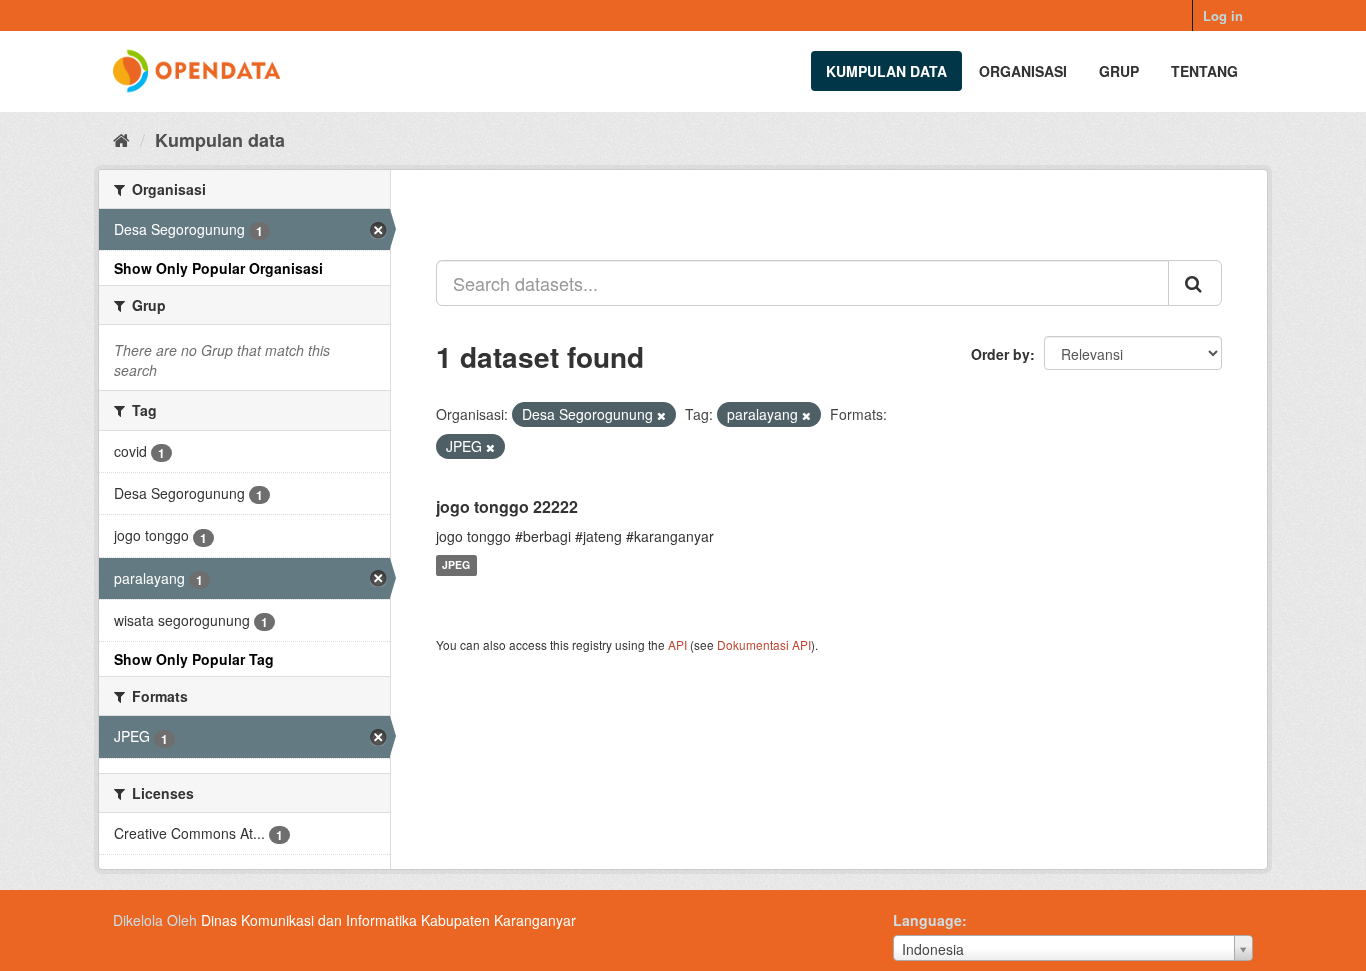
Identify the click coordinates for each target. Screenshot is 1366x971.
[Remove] (661, 415)
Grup (1119, 71)
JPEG (456, 565)
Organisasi (1023, 71)
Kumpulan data (886, 71)
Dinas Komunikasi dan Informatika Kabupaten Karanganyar (388, 920)
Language (927, 920)
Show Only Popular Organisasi (218, 268)
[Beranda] (121, 139)
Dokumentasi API (764, 644)
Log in (1223, 15)
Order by (1000, 354)
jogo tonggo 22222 (507, 506)
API (677, 644)
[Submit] (1195, 283)
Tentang (1204, 71)
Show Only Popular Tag (194, 659)
